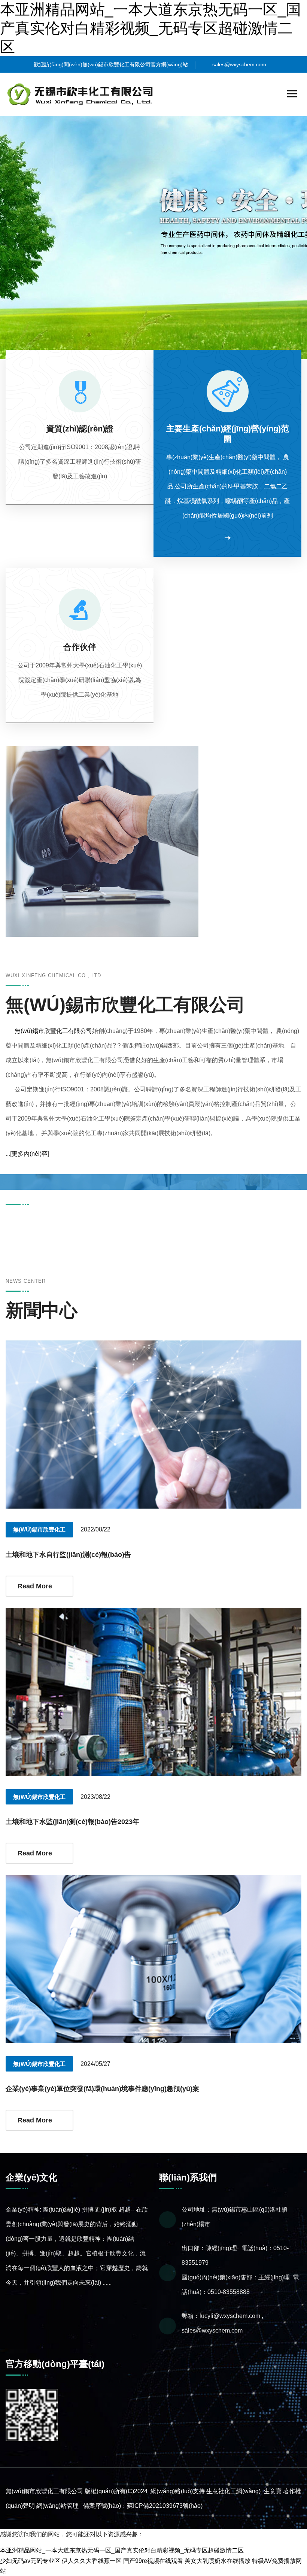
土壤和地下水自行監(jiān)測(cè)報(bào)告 (68, 1555)
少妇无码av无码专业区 (30, 2561)
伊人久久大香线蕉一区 (92, 2561)
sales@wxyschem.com (239, 64)
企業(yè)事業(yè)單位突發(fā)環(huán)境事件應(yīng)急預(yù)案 (102, 2089)
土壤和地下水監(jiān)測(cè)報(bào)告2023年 (72, 1822)
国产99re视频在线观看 (153, 2561)
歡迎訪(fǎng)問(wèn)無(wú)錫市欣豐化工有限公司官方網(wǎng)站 (111, 64)
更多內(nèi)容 (30, 1154)
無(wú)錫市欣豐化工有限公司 (53, 1031)
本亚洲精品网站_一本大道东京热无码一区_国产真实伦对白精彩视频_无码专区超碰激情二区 (151, 28)
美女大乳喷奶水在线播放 (218, 2561)
